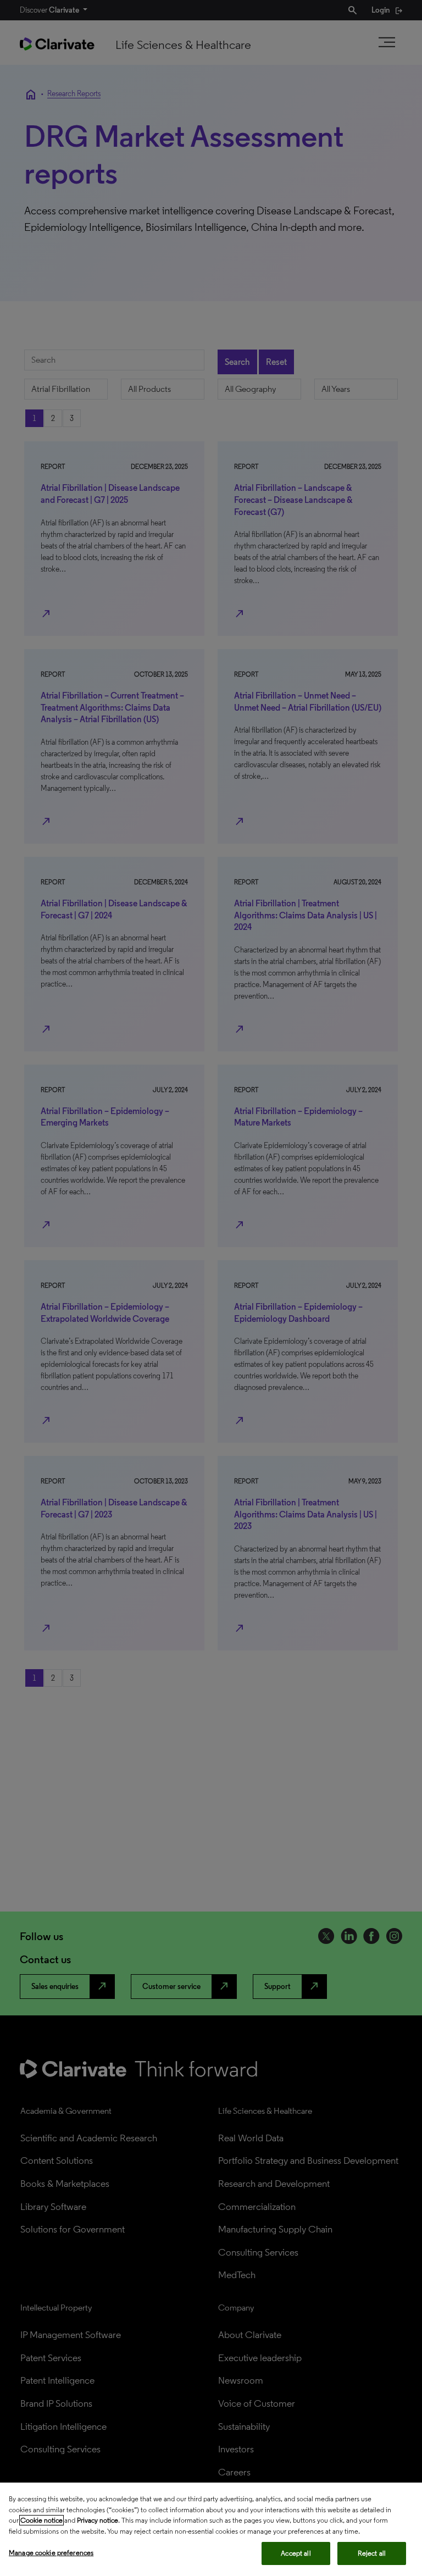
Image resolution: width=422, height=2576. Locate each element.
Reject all (372, 2553)
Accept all (296, 2553)
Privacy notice (98, 2520)
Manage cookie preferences (51, 2553)
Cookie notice (41, 2520)
